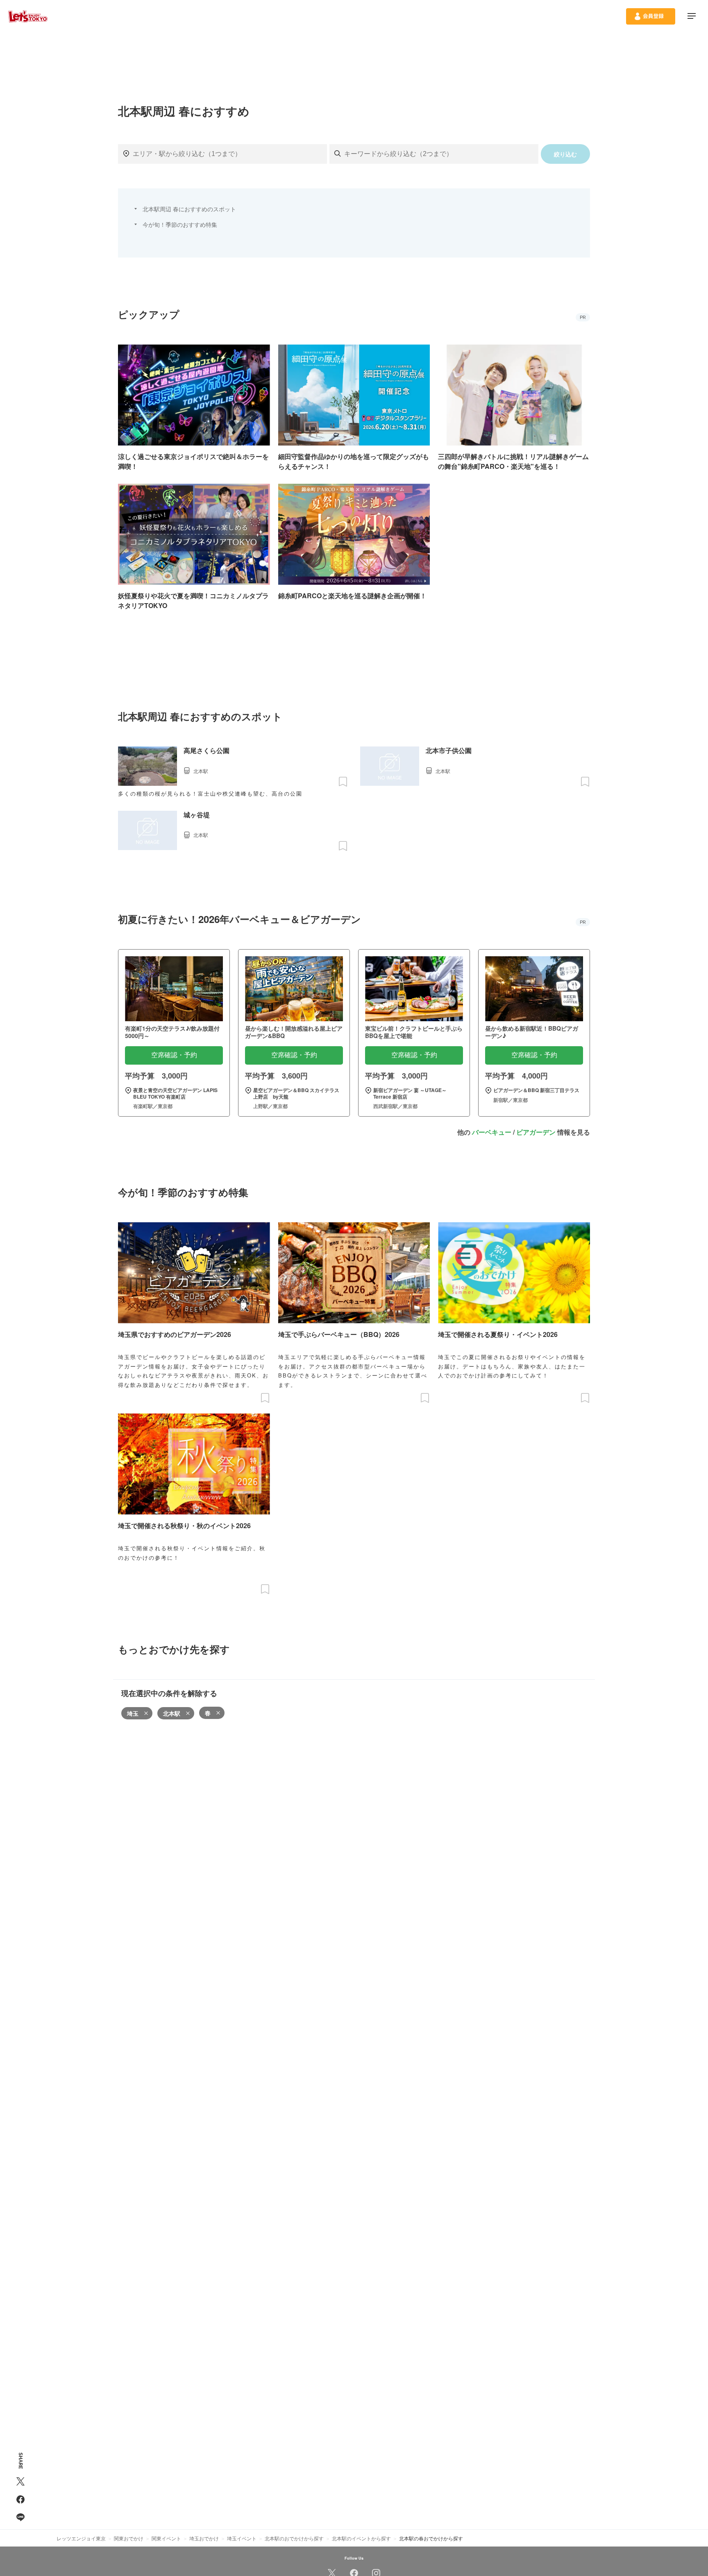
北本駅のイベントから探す (361, 2538)
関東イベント (166, 2538)
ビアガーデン (536, 1132)
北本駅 (172, 1713)
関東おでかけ (129, 2538)
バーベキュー (492, 1132)
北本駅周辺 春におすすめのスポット (189, 209)
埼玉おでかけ (204, 2538)
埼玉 (133, 1713)
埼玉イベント (242, 2538)
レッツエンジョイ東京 (81, 2538)
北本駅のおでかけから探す (294, 2538)
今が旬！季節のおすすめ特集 (180, 224)
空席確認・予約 (174, 1055)
